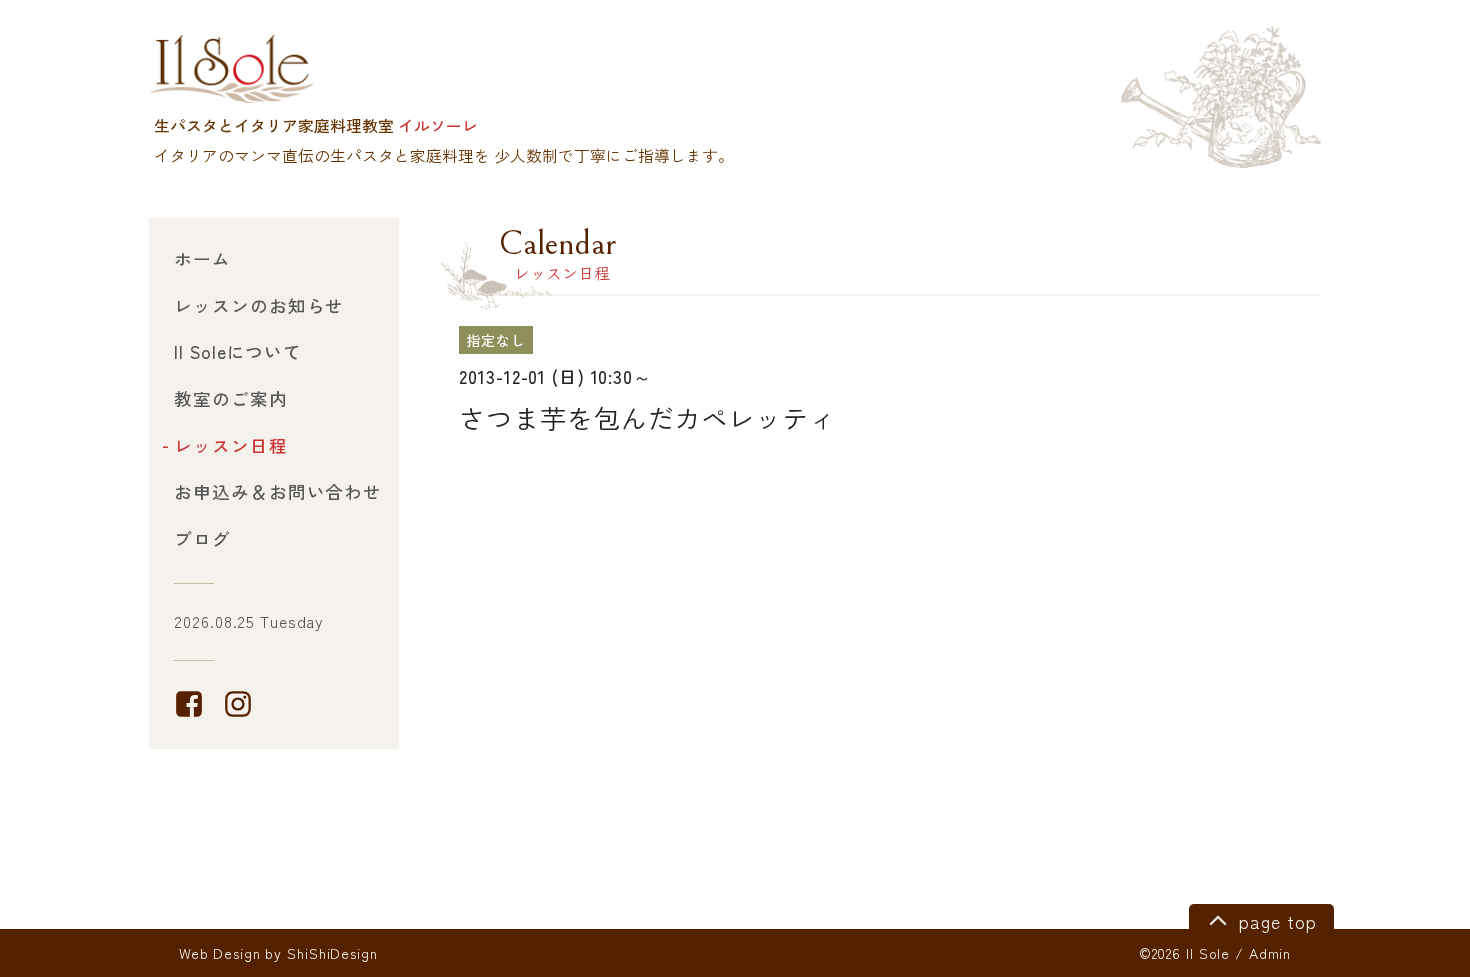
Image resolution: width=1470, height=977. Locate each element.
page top (1274, 921)
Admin (1270, 953)
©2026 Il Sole (1184, 953)
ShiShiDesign (332, 953)
